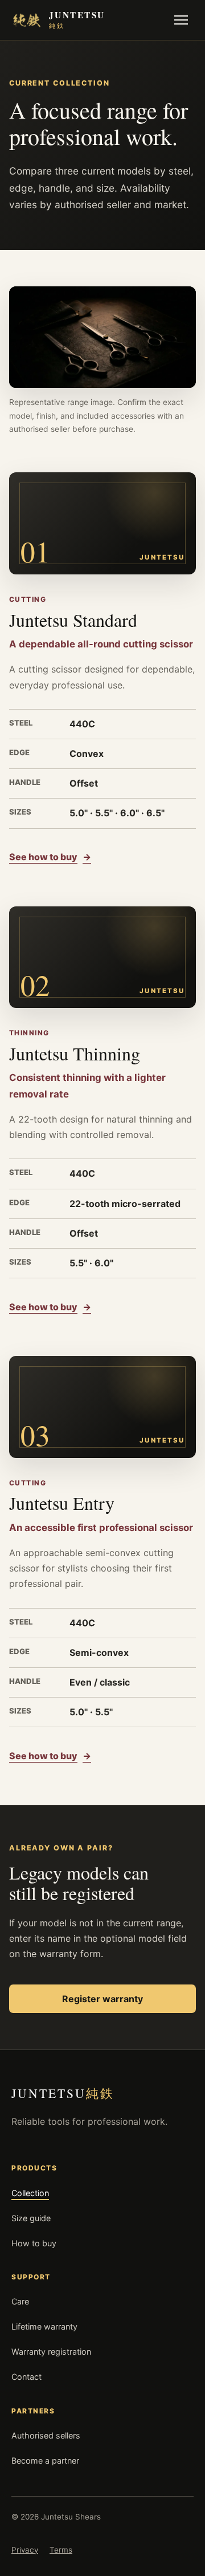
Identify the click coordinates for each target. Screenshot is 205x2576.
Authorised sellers (46, 2435)
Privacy (25, 2550)
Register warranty (102, 1999)
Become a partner (45, 2460)
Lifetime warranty (44, 2326)
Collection (30, 2193)
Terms (61, 2550)
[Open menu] (181, 20)
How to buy (34, 2243)
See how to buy (50, 857)
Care (20, 2301)
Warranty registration (51, 2352)
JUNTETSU (63, 2093)
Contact (26, 2377)
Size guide (31, 2218)
